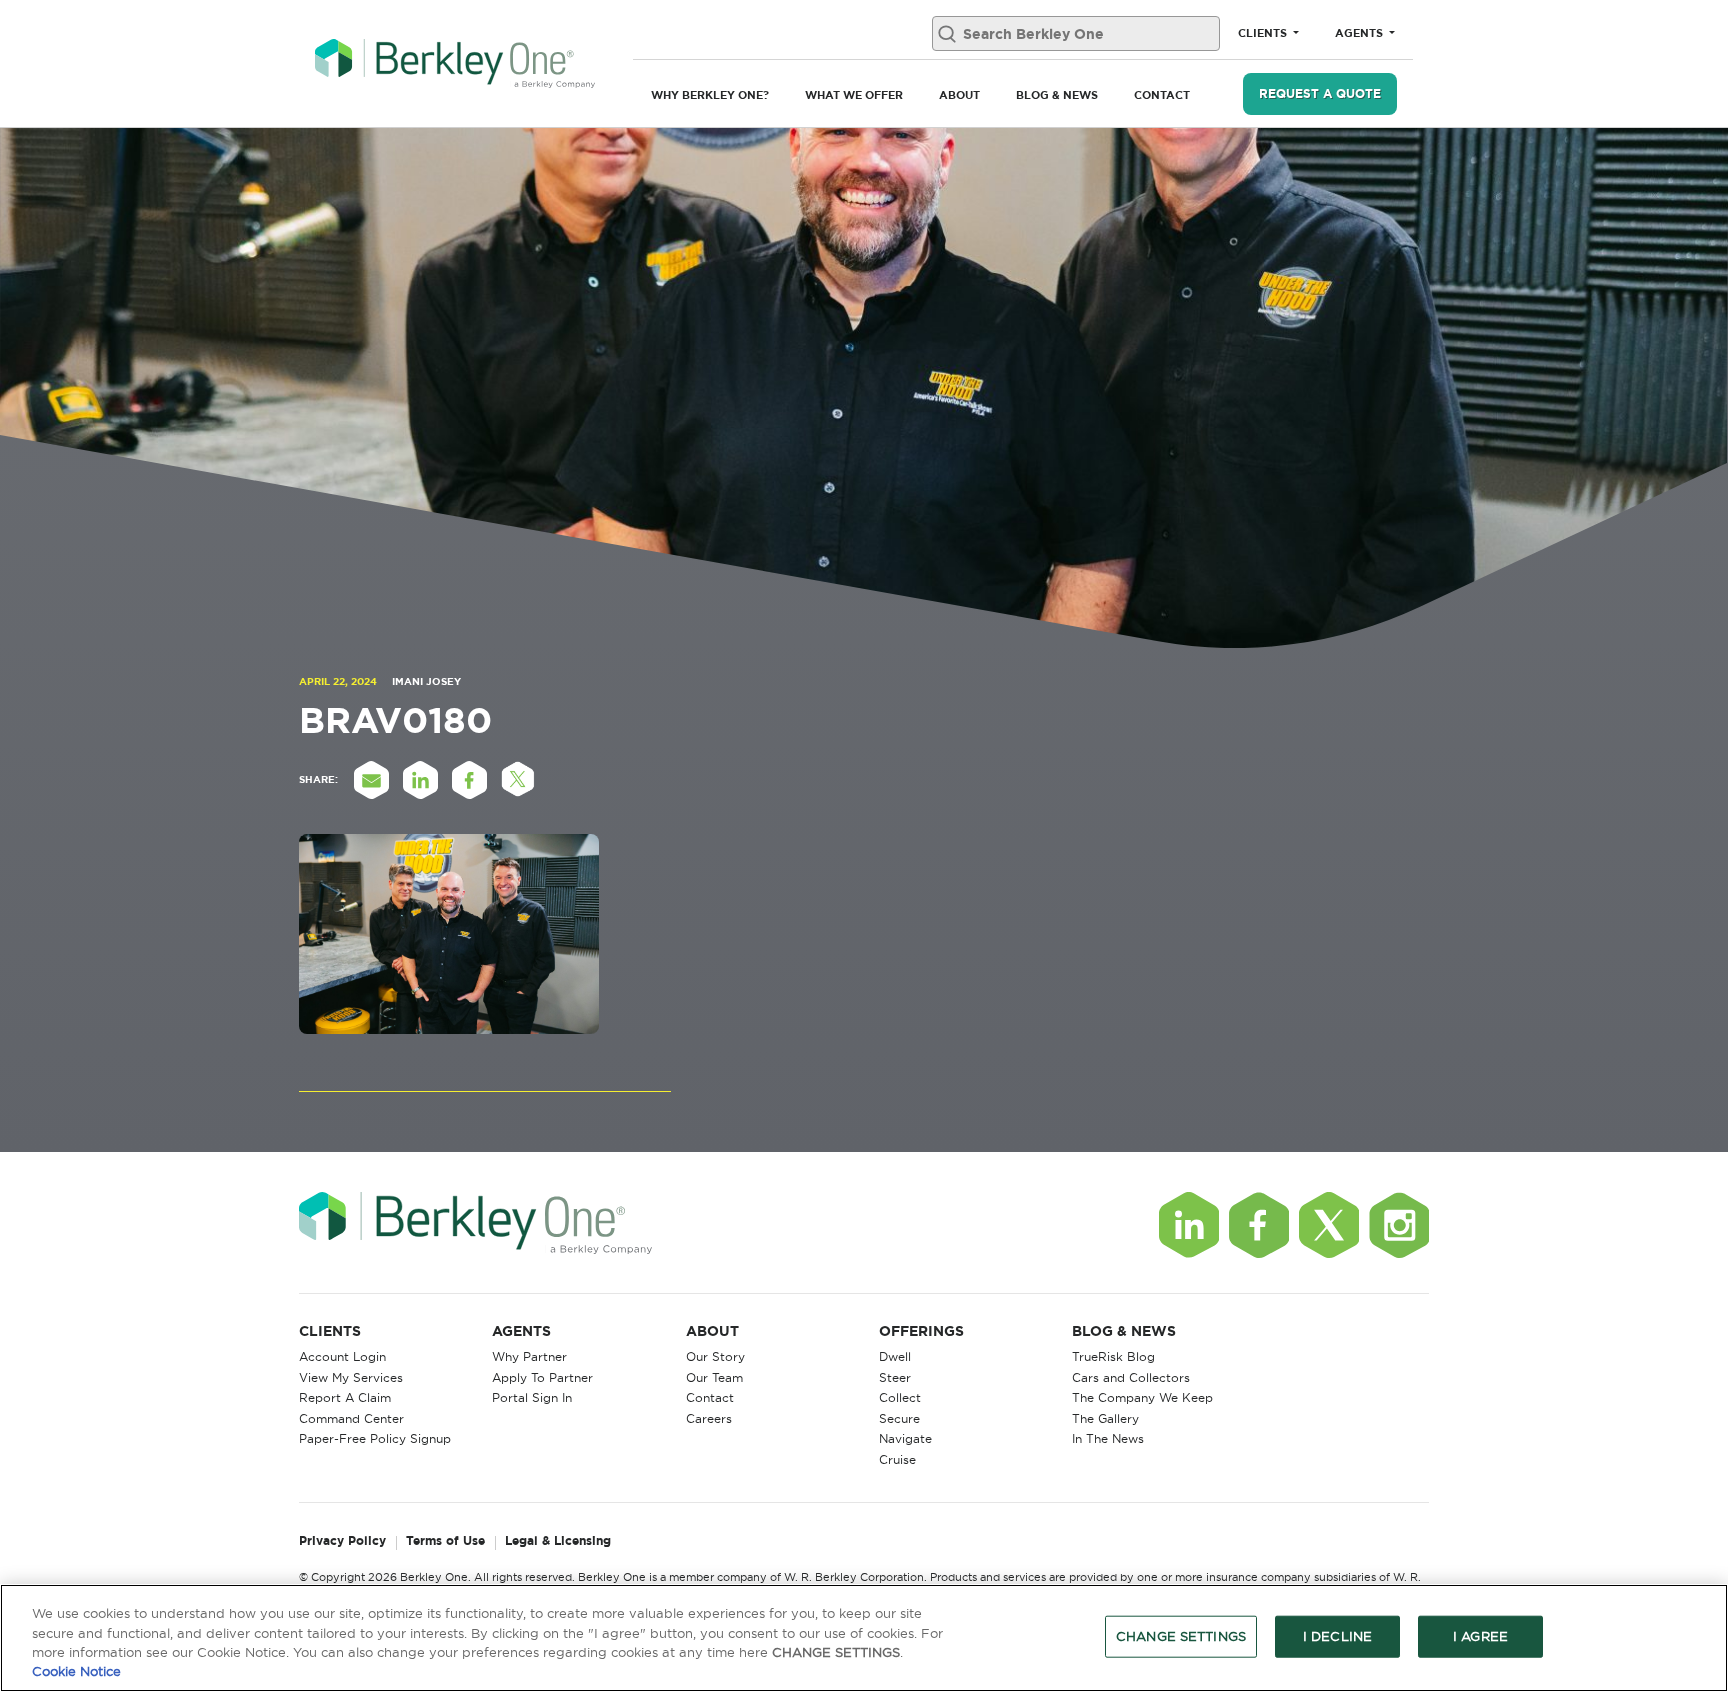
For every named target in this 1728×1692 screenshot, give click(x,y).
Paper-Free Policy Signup (375, 1438)
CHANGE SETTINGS (1181, 1636)
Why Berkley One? (710, 95)
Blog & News (1057, 95)
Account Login (342, 1356)
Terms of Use (445, 1541)
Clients (1264, 33)
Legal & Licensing (558, 1541)
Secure (899, 1418)
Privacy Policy (342, 1541)
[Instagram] (1399, 1225)
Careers (709, 1418)
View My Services (351, 1377)
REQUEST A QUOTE (1320, 93)
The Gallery (1105, 1418)
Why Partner (529, 1356)
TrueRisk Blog (1113, 1356)
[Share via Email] (371, 780)
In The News (1108, 1438)
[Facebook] (1259, 1225)
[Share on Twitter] (518, 780)
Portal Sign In (532, 1397)
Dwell (895, 1356)
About (959, 95)
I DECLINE (1337, 1636)
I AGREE (1480, 1636)
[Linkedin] (1189, 1225)
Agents (1360, 33)
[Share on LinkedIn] (420, 780)
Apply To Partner (542, 1377)
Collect (900, 1397)
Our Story (715, 1356)
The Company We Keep (1142, 1397)
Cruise (897, 1459)
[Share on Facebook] (469, 780)
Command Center (351, 1418)
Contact (1162, 95)
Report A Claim (345, 1397)
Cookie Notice (76, 1671)
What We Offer (854, 95)
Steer (895, 1377)
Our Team (714, 1377)
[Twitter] (1329, 1225)
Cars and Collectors (1131, 1377)
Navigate (905, 1438)
